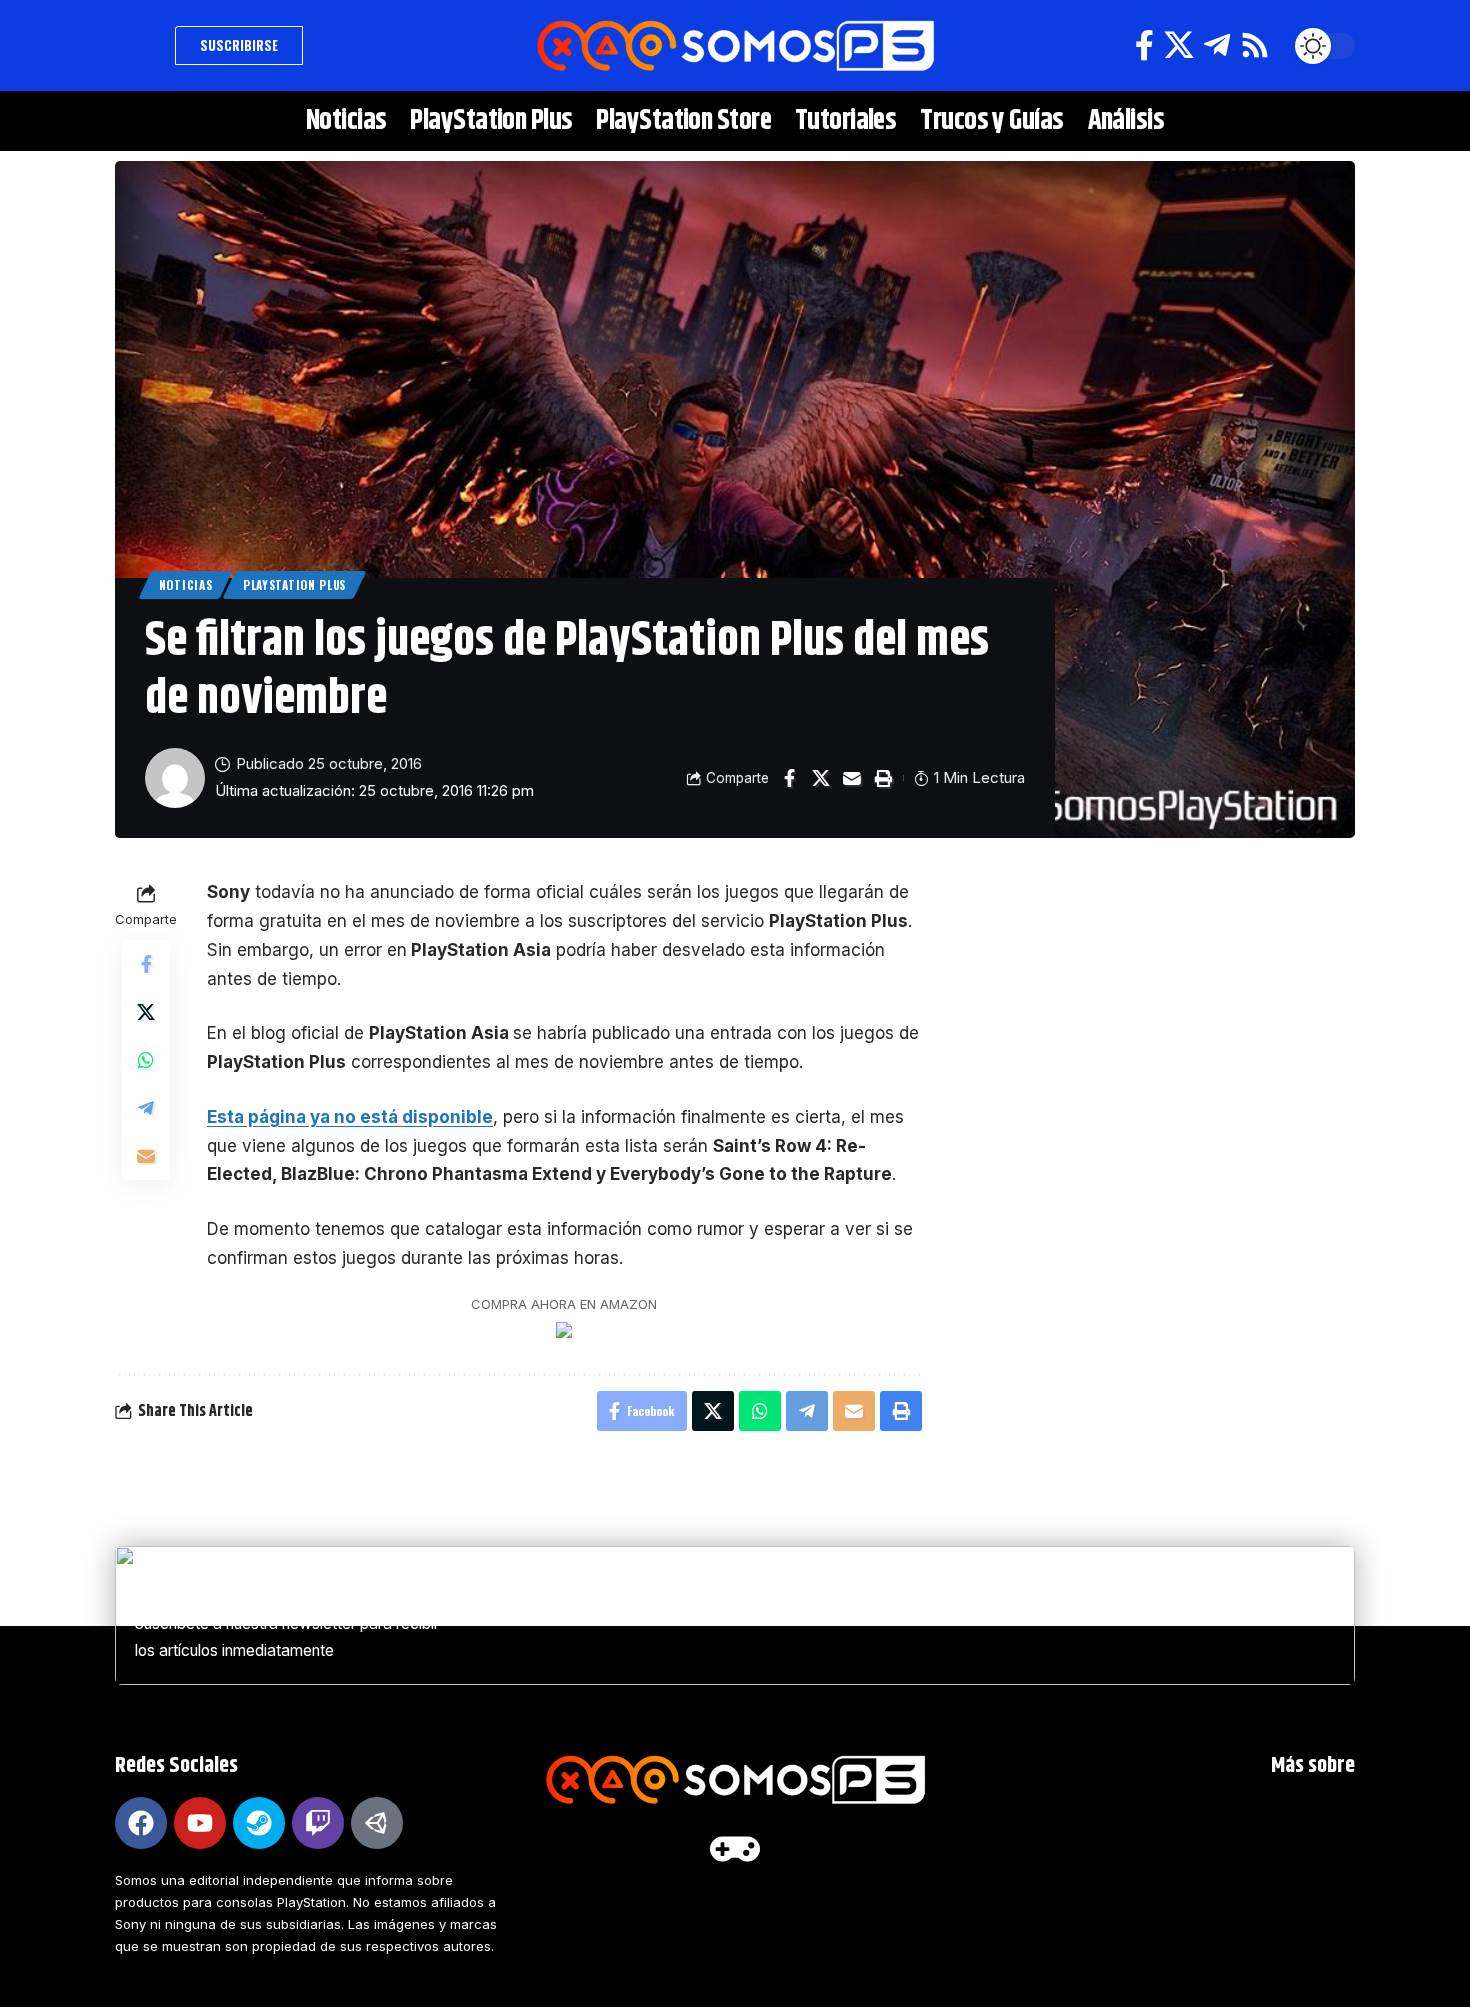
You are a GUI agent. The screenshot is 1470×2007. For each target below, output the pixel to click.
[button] (140, 46)
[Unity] (377, 1823)
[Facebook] (1144, 45)
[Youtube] (200, 1823)
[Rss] (1255, 45)
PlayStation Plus (294, 584)
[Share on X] (821, 778)
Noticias (186, 584)
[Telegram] (1217, 45)
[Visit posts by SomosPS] (175, 778)
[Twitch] (318, 1823)
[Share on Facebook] (790, 778)
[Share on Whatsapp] (146, 1061)
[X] (1179, 45)
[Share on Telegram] (146, 1109)
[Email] (852, 778)
